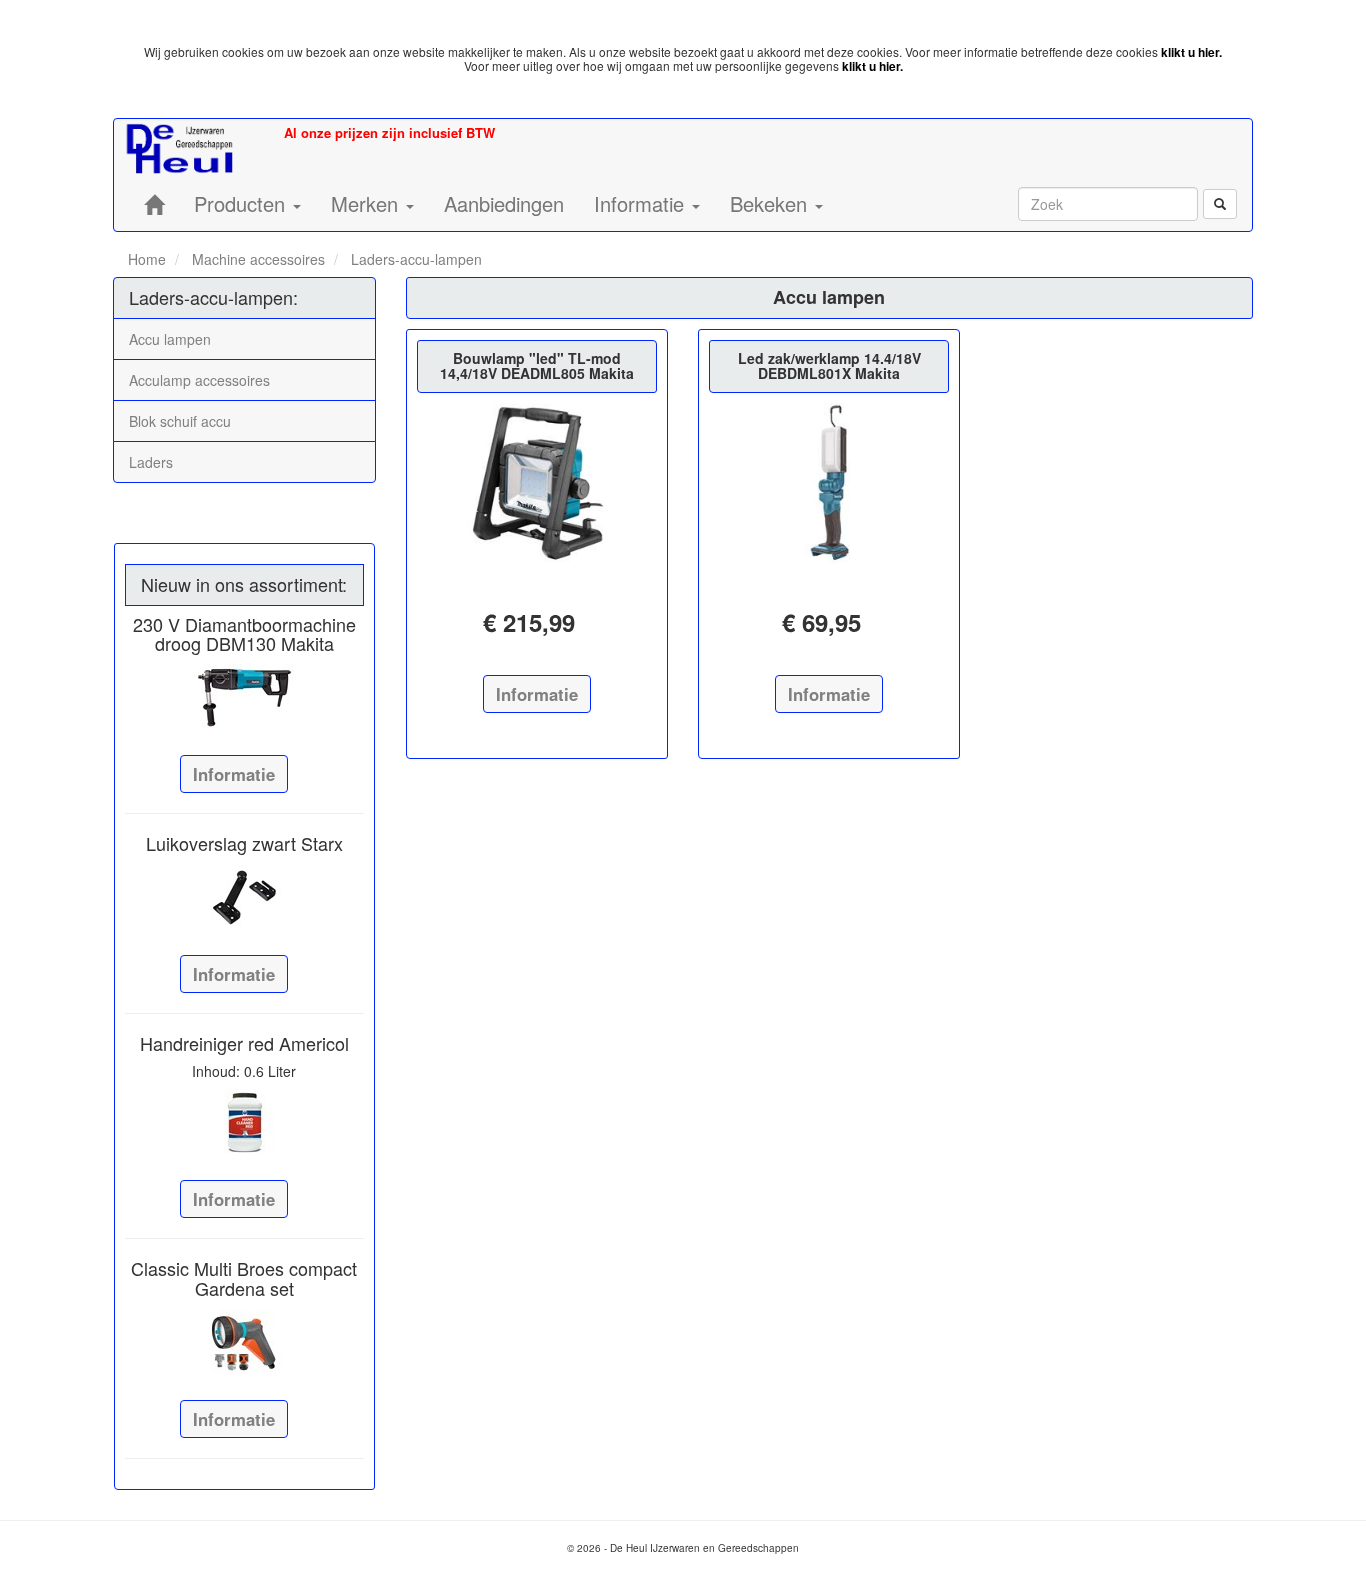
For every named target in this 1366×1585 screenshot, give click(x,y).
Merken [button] (367, 203)
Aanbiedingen (504, 203)
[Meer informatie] (244, 697)
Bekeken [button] (771, 203)
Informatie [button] (642, 203)
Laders (151, 462)
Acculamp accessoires (199, 380)
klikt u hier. (1191, 52)
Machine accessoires (256, 259)
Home (147, 259)
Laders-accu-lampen (414, 259)
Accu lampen (170, 339)
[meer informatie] (537, 483)
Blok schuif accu (180, 421)
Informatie (234, 774)
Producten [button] (242, 203)
